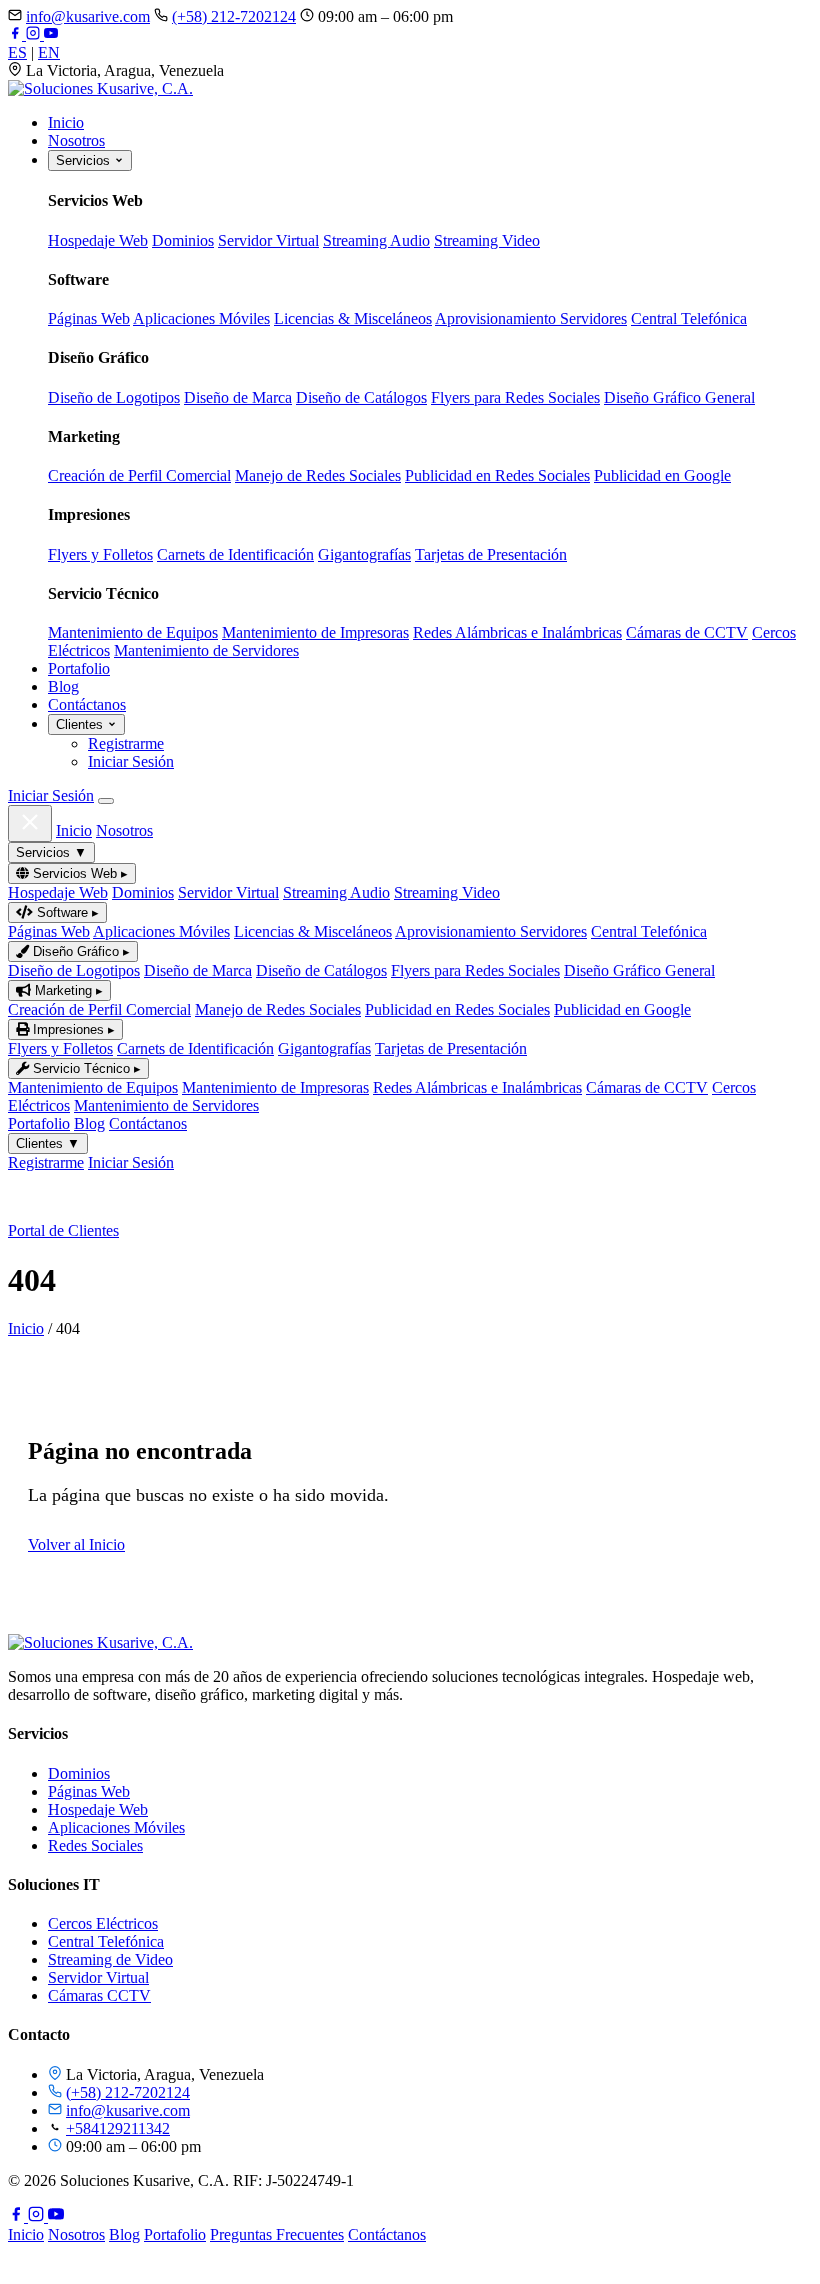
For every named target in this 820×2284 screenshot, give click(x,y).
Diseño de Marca (238, 397)
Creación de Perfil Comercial (139, 475)
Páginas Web (89, 318)
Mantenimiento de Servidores (206, 650)
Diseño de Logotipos (114, 397)
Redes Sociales (95, 1845)
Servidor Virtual (268, 240)
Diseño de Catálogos (361, 397)
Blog (63, 686)
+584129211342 (118, 2128)
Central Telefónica (689, 318)
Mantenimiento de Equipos (133, 632)
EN (49, 52)
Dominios (183, 240)
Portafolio (79, 668)
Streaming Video (487, 240)
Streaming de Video (110, 1959)
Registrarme (126, 743)
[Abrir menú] (106, 801)
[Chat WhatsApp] (22, 2266)
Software (66, 912)
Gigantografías (364, 554)
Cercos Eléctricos (103, 1923)
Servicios (85, 160)
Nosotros (76, 140)
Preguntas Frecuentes (277, 2234)
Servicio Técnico (85, 1068)
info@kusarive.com (88, 16)
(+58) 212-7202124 (234, 16)
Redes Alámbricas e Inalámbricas (517, 632)
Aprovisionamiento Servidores (531, 318)
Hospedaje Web (98, 240)
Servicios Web (78, 873)
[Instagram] (35, 34)
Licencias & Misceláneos (353, 318)
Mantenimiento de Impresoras (315, 632)
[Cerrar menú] (30, 823)
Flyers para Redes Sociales (515, 397)
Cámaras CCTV (99, 1995)
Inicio (66, 122)
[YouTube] (51, 34)
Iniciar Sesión (131, 761)
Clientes (81, 724)
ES (17, 52)
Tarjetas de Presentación (491, 554)
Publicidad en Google (662, 475)
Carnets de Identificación (235, 554)
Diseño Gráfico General (679, 397)
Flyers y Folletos (100, 554)
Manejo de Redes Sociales (318, 475)
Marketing (67, 990)
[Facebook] (17, 34)
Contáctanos (87, 704)
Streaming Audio (376, 240)
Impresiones (72, 1029)
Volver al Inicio (76, 1544)
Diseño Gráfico (79, 951)
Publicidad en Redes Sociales (497, 475)
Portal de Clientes (63, 1230)
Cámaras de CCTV (687, 632)
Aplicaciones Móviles (201, 318)
